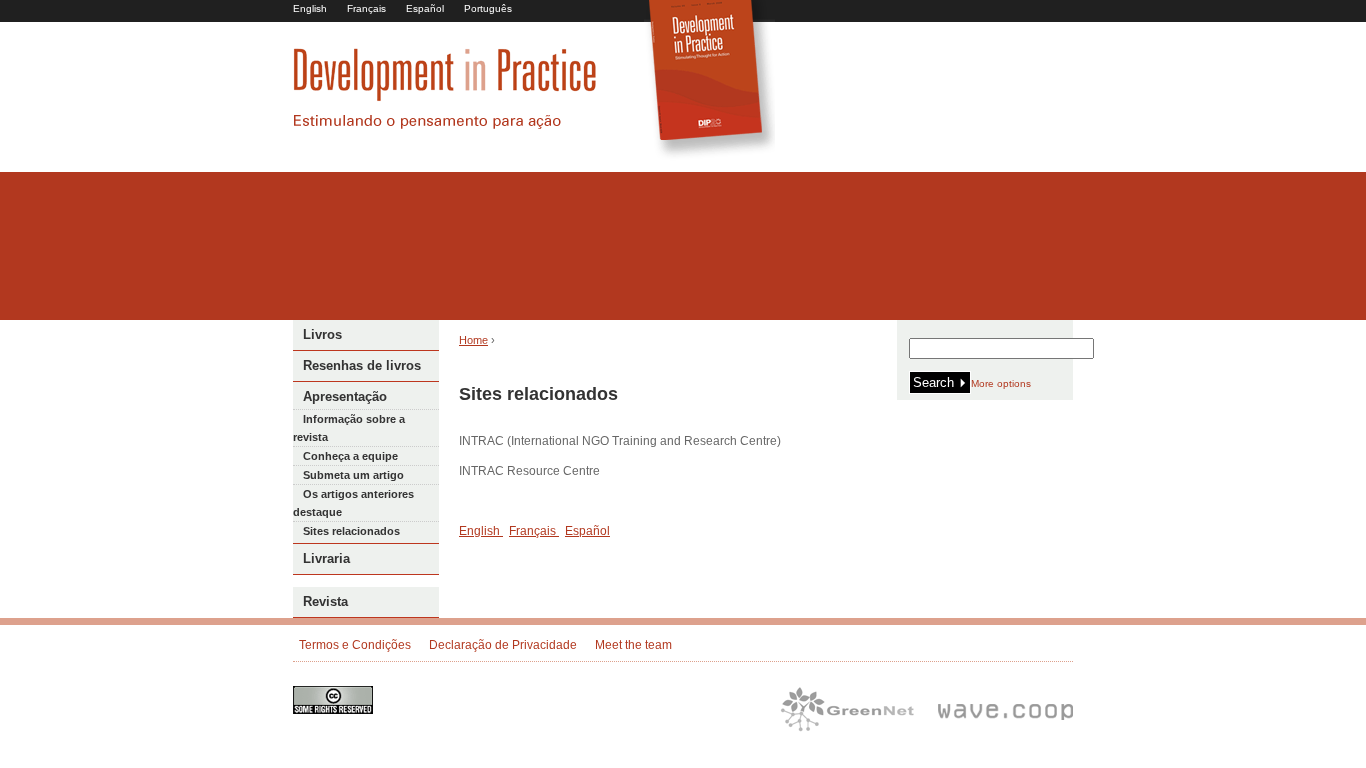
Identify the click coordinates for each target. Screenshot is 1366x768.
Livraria (326, 558)
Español (425, 8)
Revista (325, 601)
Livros (322, 334)
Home (473, 340)
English (310, 8)
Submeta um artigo (353, 475)
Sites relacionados (351, 531)
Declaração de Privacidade (503, 645)
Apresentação (345, 396)
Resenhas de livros (362, 365)
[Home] (445, 126)
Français (366, 8)
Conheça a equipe (350, 456)
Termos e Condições (355, 645)
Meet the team (633, 645)
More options (1001, 383)
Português (488, 8)
